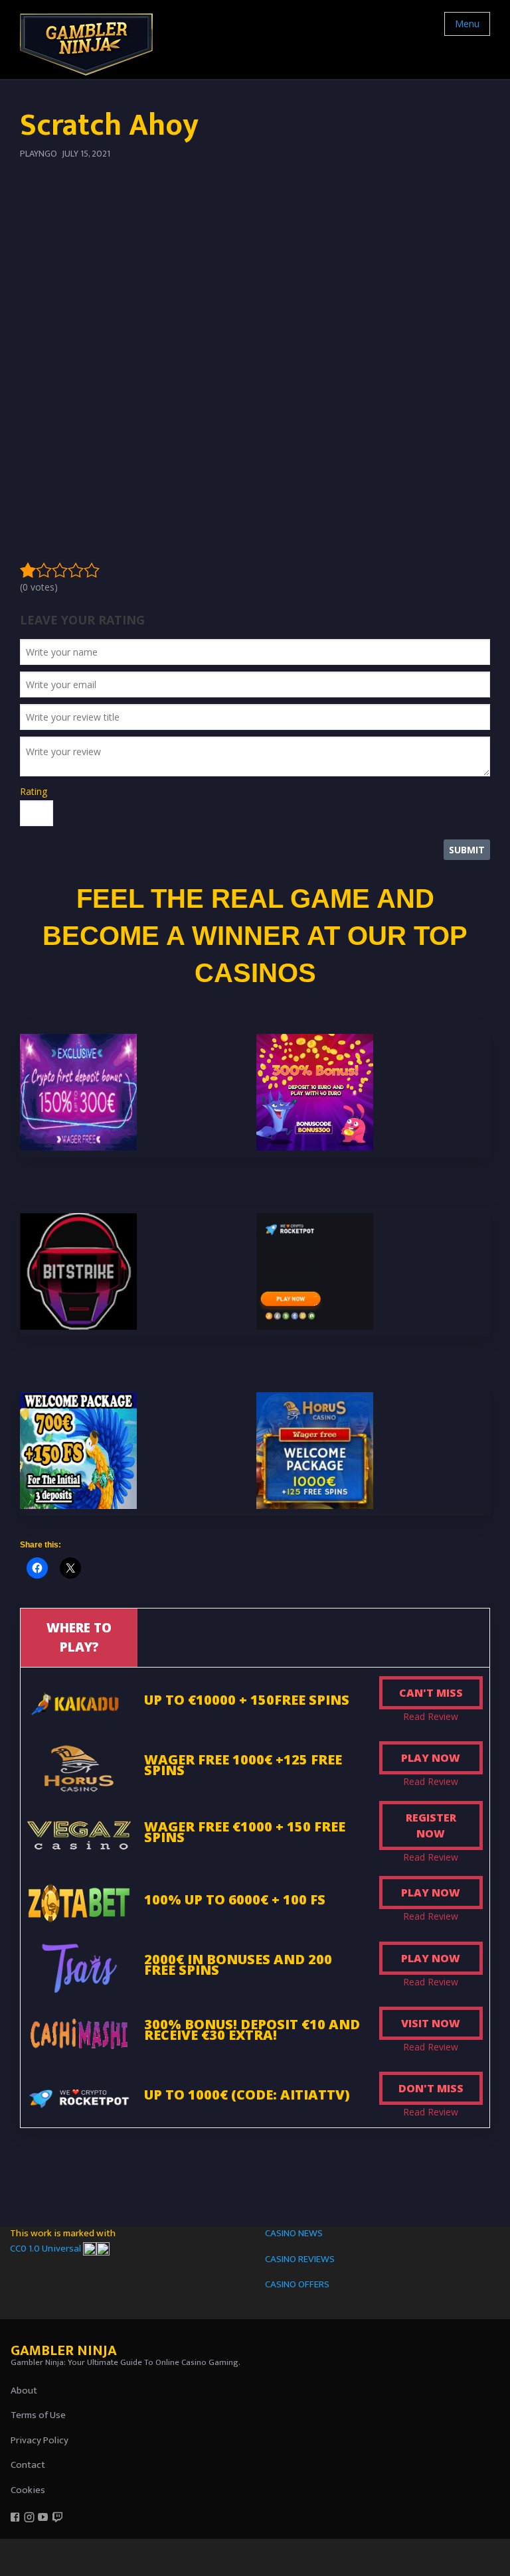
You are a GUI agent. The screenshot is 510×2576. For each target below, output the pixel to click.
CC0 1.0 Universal (46, 2249)
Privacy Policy (40, 2440)
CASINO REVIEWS (300, 2259)
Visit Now (431, 2023)
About (24, 2391)
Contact (28, 2465)
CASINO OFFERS (297, 2284)
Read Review (431, 1716)
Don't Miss (431, 2088)
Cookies (28, 2490)
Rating (34, 791)
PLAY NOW (431, 1758)
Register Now (431, 1825)
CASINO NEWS (294, 2233)
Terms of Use (38, 2415)
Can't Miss (431, 1693)
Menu (467, 24)
